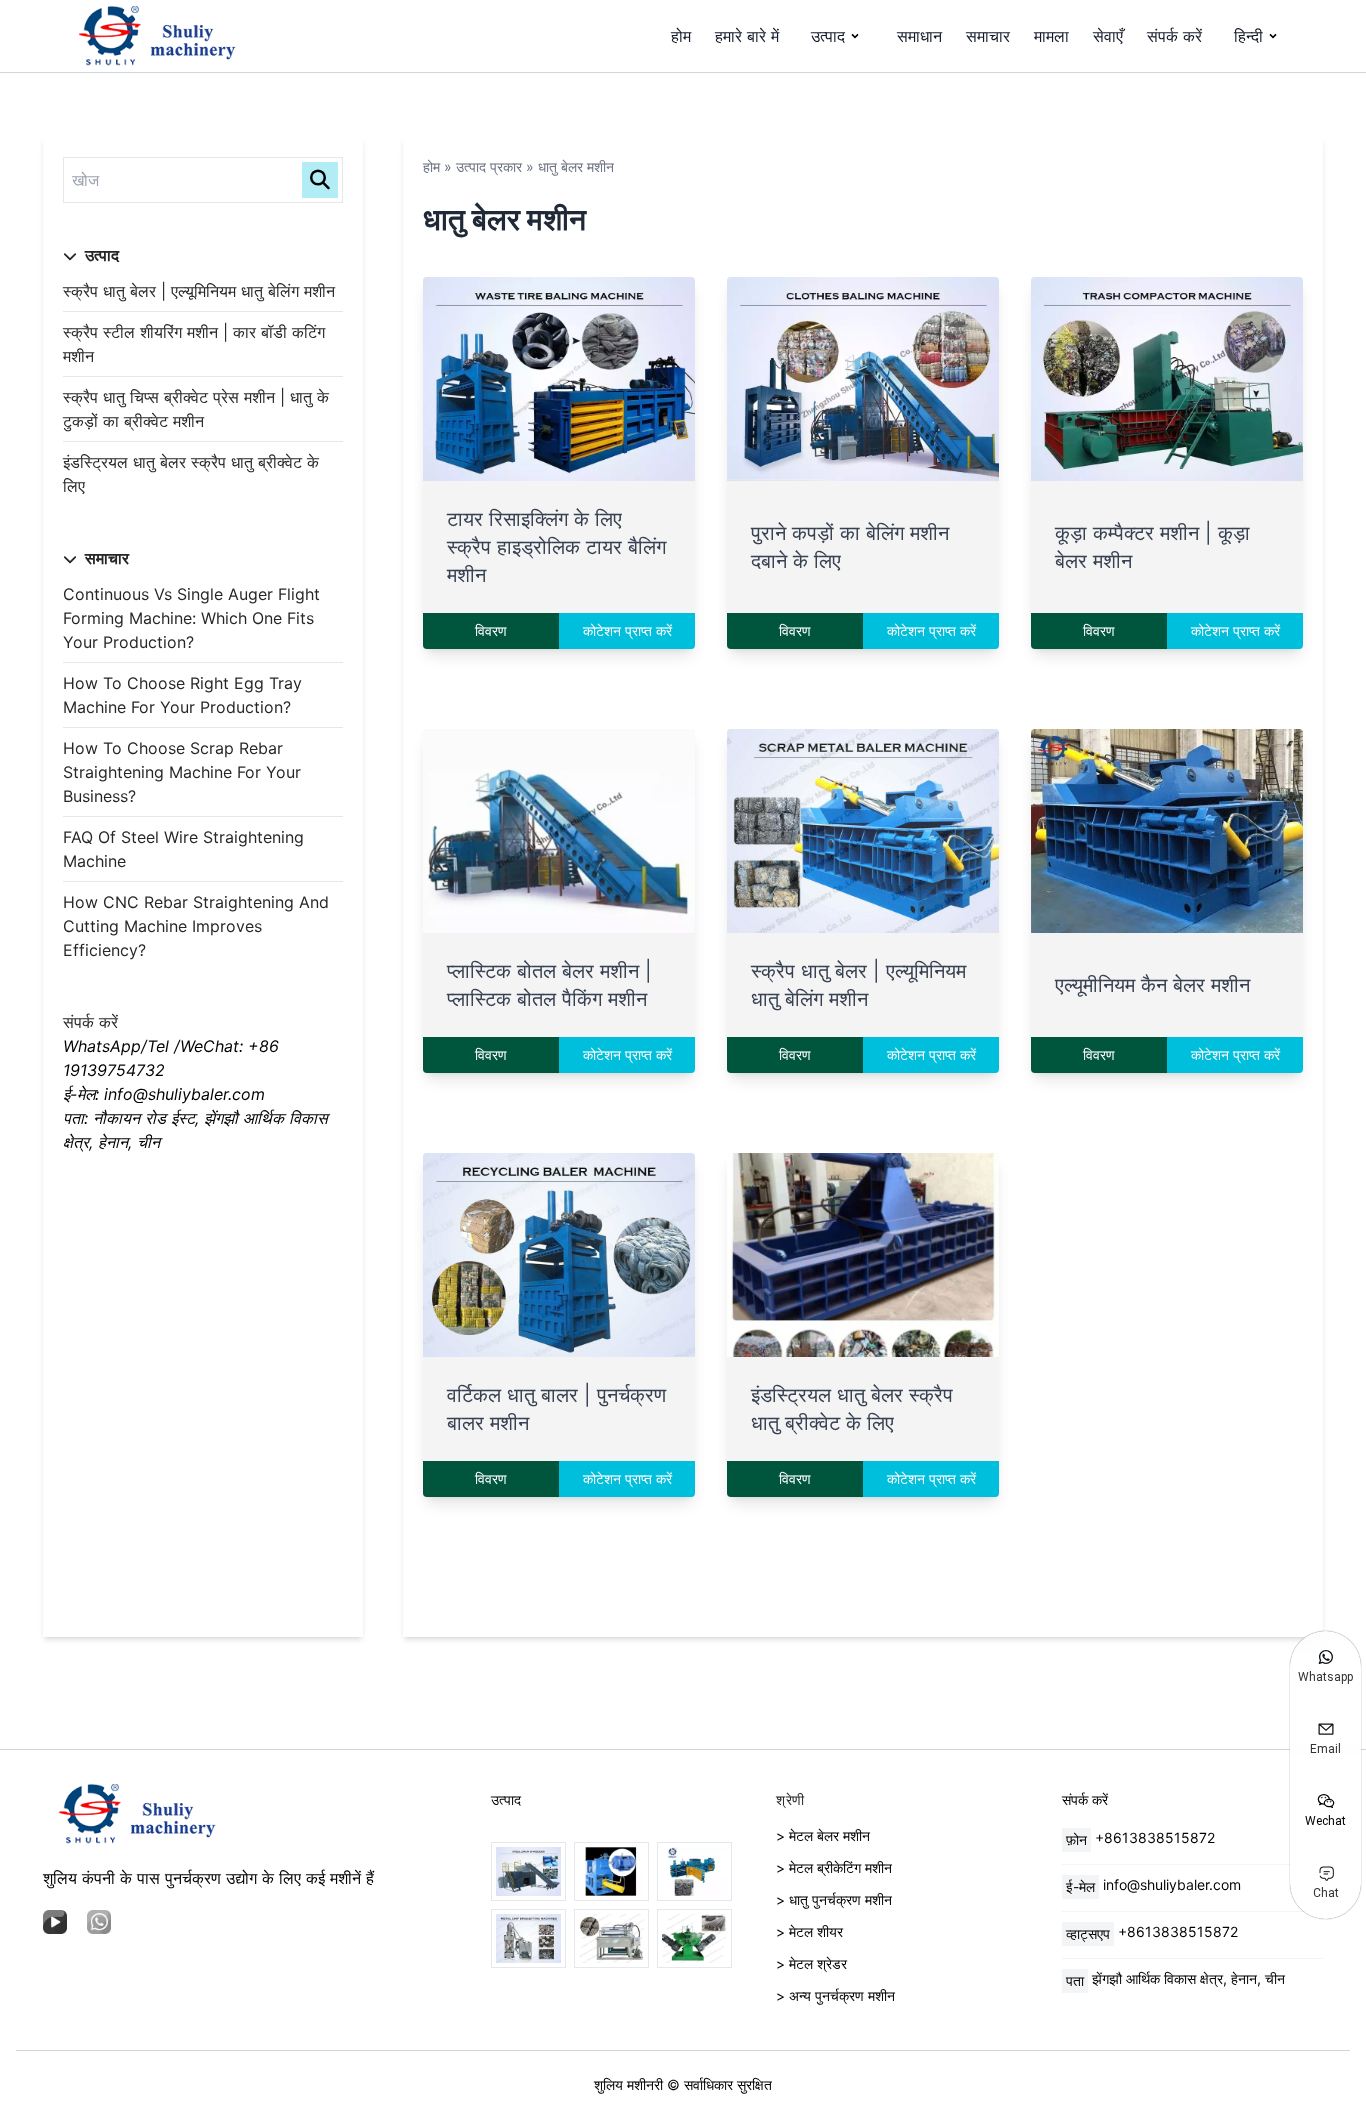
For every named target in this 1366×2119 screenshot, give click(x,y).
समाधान (919, 36)
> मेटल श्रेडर (811, 1963)
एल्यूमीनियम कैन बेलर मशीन (1152, 985)
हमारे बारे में (747, 36)
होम (681, 36)
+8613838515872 (1155, 1837)
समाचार (988, 36)
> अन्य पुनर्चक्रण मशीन (835, 1995)
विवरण (491, 630)
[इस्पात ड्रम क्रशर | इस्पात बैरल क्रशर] (528, 1871)
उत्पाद (828, 36)
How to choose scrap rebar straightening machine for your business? (182, 772)
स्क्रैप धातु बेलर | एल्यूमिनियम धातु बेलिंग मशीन (199, 291)
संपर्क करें (1174, 36)
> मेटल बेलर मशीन (823, 1835)
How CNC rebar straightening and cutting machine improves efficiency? (196, 926)
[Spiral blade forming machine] (694, 1938)
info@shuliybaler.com (1172, 1884)
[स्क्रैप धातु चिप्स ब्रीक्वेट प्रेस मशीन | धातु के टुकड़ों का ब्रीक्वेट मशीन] (528, 1938)
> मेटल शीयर (809, 1931)
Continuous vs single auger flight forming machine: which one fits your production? (191, 618)
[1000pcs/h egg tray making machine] (611, 1938)
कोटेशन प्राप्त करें (627, 630)
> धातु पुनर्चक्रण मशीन (834, 1899)
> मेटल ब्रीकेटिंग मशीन (834, 1867)
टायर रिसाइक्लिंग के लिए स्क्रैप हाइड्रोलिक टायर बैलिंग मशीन (556, 547)
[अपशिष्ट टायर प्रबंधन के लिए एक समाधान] (694, 1871)
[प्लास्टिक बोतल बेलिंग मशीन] (611, 1871)
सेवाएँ (1108, 36)
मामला (1051, 36)
